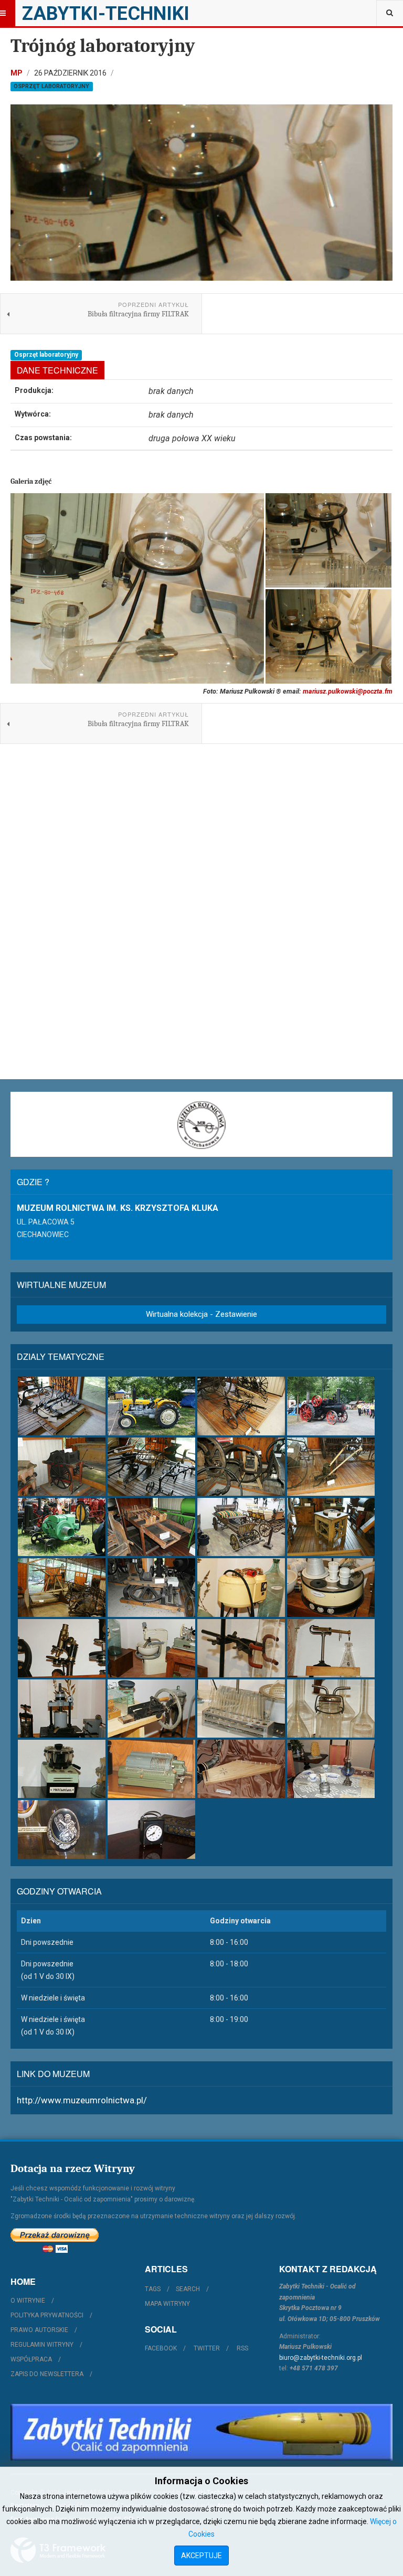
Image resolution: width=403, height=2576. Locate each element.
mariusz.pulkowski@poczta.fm (348, 691)
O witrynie (28, 2301)
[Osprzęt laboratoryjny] (241, 1648)
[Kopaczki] (241, 1406)
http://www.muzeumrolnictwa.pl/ (82, 2100)
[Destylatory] (241, 1587)
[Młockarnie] (62, 1467)
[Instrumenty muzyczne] (241, 1769)
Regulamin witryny (42, 2345)
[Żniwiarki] (62, 1587)
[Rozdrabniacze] (151, 1709)
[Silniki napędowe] (62, 1527)
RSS (242, 2348)
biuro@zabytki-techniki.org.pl (321, 2358)
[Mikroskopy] (62, 1648)
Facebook (161, 2348)
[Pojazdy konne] (241, 1527)
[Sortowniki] (151, 1527)
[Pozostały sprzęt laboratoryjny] (151, 1769)
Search (188, 2289)
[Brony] (62, 1406)
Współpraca (31, 2359)
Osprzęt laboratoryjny (51, 86)
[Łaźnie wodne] (331, 1587)
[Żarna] (331, 1527)
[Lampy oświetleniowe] (331, 1769)
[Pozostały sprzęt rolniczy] (151, 1587)
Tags (153, 2289)
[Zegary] (151, 1829)
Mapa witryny (167, 2304)
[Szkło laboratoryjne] (331, 1709)
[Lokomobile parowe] (331, 1406)
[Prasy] (62, 1709)
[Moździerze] (151, 1648)
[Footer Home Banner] (201, 2432)
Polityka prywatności (47, 2315)
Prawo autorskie (39, 2330)
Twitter (207, 2348)
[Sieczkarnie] (241, 1467)
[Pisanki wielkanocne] (62, 1829)
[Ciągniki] (151, 1406)
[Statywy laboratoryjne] (241, 1709)
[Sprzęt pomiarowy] (331, 1648)
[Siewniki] (331, 1467)
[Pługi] (151, 1467)
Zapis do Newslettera (47, 2374)
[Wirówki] (62, 1769)
